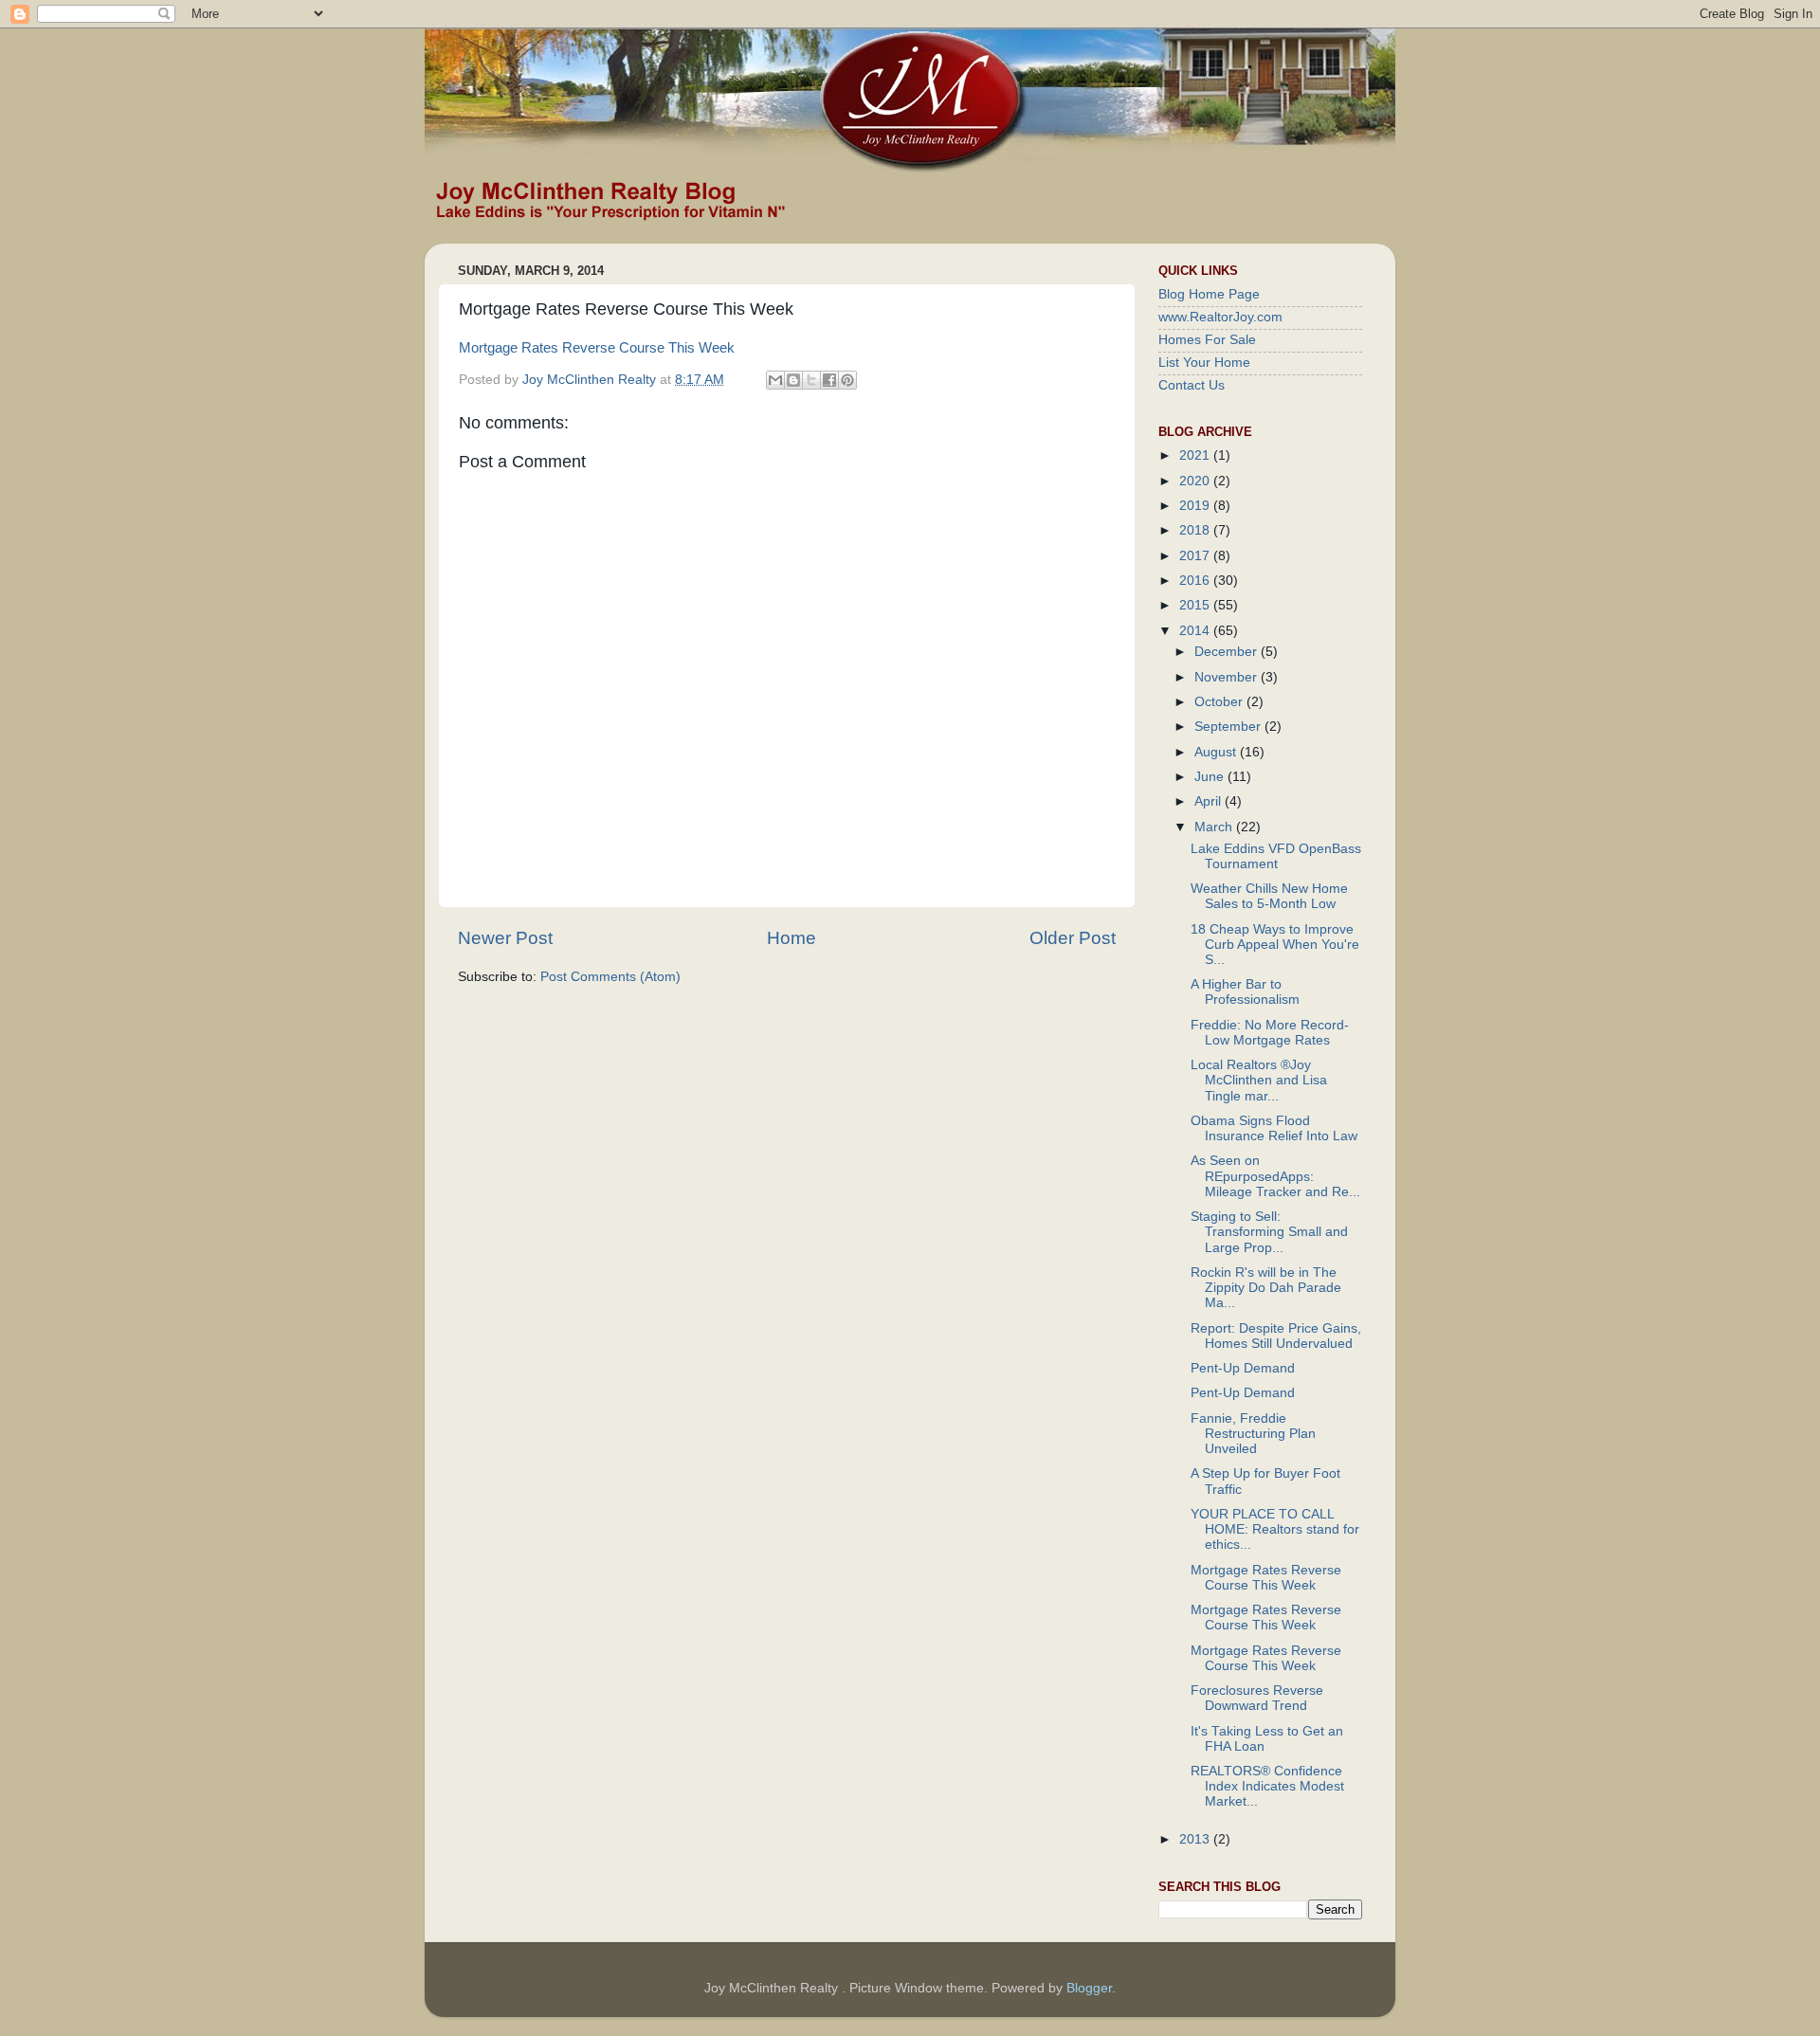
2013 (1196, 1839)
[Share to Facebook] (829, 380)
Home (792, 938)
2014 (1196, 631)
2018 (1196, 530)
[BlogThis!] (793, 380)
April (1210, 801)
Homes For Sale (1207, 340)
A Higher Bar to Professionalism (1245, 992)
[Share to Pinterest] (847, 380)
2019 (1196, 506)
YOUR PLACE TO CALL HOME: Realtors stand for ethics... (1275, 1529)
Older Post (1073, 938)
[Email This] (775, 380)
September (1229, 727)
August (1217, 752)
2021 (1196, 455)
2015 (1196, 605)
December (1228, 652)
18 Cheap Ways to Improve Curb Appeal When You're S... (1275, 945)
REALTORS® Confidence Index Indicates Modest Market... (1267, 1786)
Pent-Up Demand (1243, 1368)
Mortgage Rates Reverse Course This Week (597, 348)
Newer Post (505, 938)
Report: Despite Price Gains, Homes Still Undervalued (1276, 1336)
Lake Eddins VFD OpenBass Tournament (1276, 856)
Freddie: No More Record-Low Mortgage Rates (1270, 1033)
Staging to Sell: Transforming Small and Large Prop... (1269, 1232)
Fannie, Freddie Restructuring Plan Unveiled (1253, 1434)
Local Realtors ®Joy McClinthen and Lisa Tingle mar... (1259, 1080)
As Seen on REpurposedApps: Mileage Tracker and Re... (1275, 1176)
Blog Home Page (1209, 294)
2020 (1196, 481)
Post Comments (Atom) (610, 977)
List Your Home (1204, 363)
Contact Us (1192, 385)
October (1220, 702)
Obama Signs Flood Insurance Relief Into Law (1274, 1128)
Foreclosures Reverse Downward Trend (1257, 1698)
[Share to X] (811, 380)
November (1228, 677)
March (1215, 827)
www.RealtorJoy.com (1220, 317)
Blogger (1089, 1988)
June (1211, 777)
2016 (1196, 581)
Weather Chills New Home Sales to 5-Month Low (1269, 896)
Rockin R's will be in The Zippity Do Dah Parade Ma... (1266, 1288)
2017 (1196, 556)
